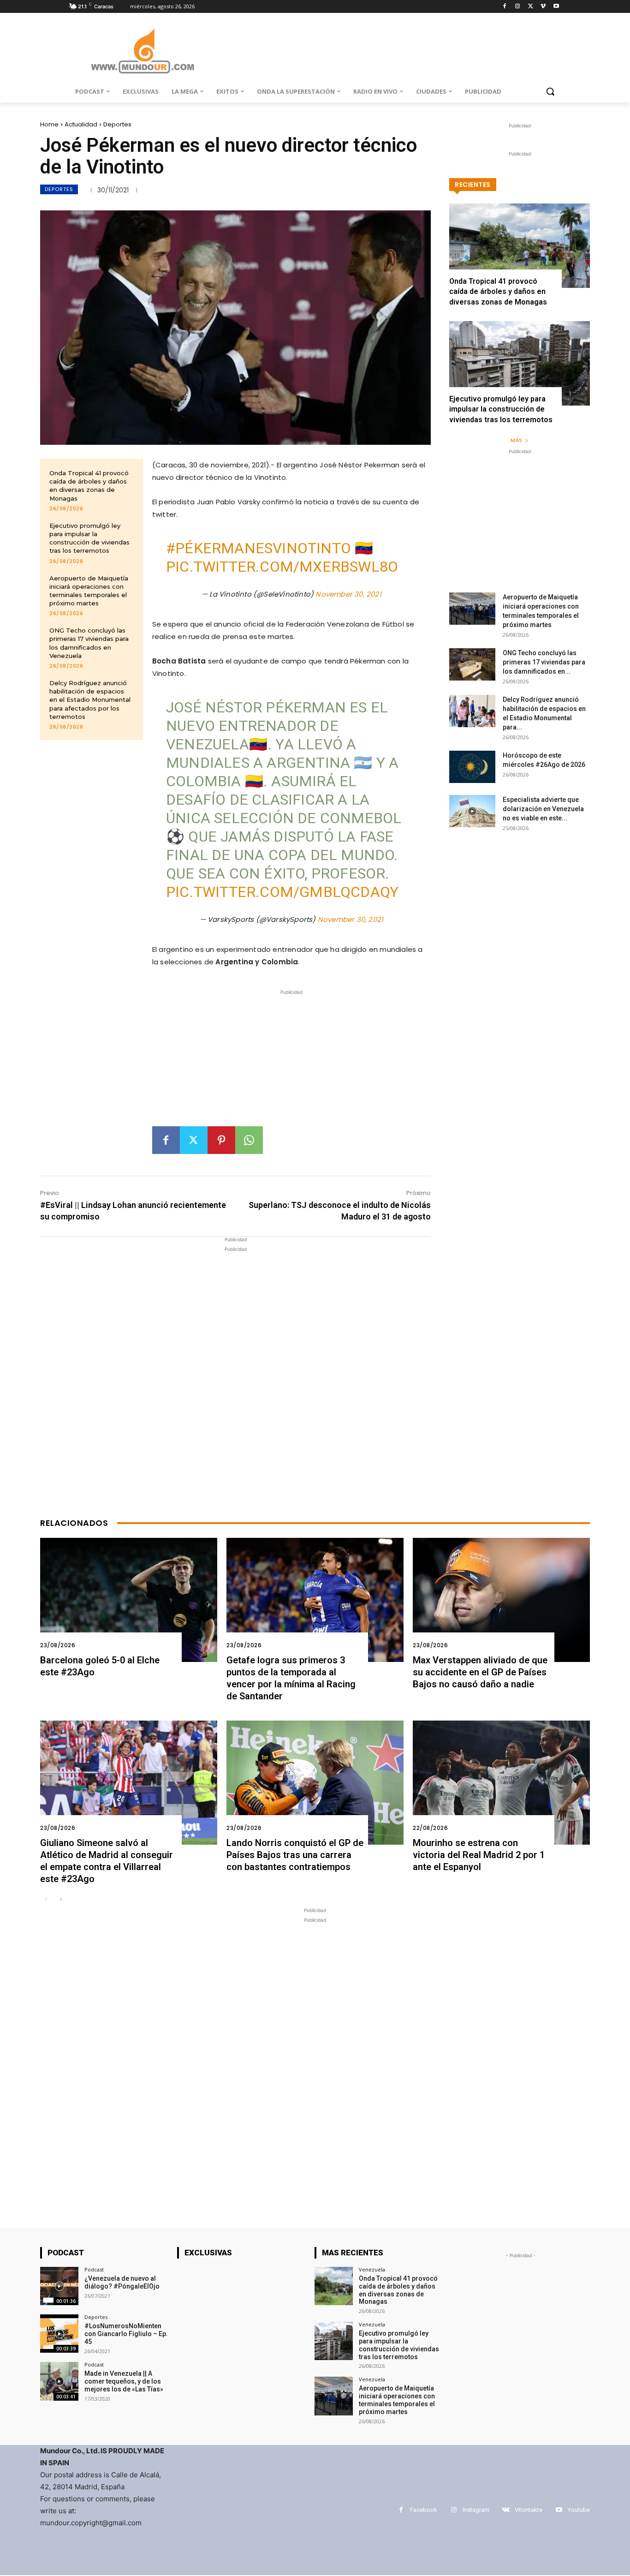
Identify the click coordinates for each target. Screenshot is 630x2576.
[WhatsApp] (249, 1140)
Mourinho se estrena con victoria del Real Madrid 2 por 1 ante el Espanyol (479, 1855)
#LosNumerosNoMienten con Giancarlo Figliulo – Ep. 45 (126, 2334)
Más (516, 440)
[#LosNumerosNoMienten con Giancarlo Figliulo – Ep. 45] (59, 2334)
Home (49, 124)
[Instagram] (518, 7)
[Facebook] (505, 7)
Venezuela (372, 2269)
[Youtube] (556, 7)
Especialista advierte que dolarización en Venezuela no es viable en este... (543, 809)
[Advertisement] (291, 1062)
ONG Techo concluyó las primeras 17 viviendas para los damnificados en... (544, 662)
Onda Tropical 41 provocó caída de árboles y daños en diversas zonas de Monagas (89, 486)
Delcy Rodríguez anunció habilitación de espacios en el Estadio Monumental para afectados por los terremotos (90, 700)
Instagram (476, 2510)
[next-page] (61, 1900)
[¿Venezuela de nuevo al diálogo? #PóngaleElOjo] (59, 2286)
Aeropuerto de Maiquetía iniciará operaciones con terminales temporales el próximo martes (397, 2400)
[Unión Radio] (143, 51)
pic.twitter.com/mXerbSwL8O (282, 567)
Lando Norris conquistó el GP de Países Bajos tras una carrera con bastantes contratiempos (295, 1855)
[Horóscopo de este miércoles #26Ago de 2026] (472, 767)
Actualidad (81, 124)
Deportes (117, 124)
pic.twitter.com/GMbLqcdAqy (282, 892)
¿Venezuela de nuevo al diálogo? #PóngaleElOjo (122, 2282)
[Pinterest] (221, 1140)
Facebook (424, 2510)
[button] (550, 91)
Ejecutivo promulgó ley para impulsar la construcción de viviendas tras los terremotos (89, 538)
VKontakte (529, 2510)
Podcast (94, 2269)
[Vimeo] (543, 7)
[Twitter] (531, 7)
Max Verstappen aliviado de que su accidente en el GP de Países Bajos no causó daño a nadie (480, 1672)
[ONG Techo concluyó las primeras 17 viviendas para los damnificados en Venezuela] (472, 664)
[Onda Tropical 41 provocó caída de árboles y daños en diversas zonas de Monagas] (520, 246)
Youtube (579, 2510)
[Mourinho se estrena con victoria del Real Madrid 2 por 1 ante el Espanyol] (501, 1783)
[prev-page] (46, 1900)
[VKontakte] (506, 2510)
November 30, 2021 (348, 594)
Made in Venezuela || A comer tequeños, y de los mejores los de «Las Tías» (124, 2381)
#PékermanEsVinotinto (259, 548)
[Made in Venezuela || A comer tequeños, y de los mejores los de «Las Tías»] (59, 2381)
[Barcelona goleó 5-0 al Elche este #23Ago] (129, 1600)
